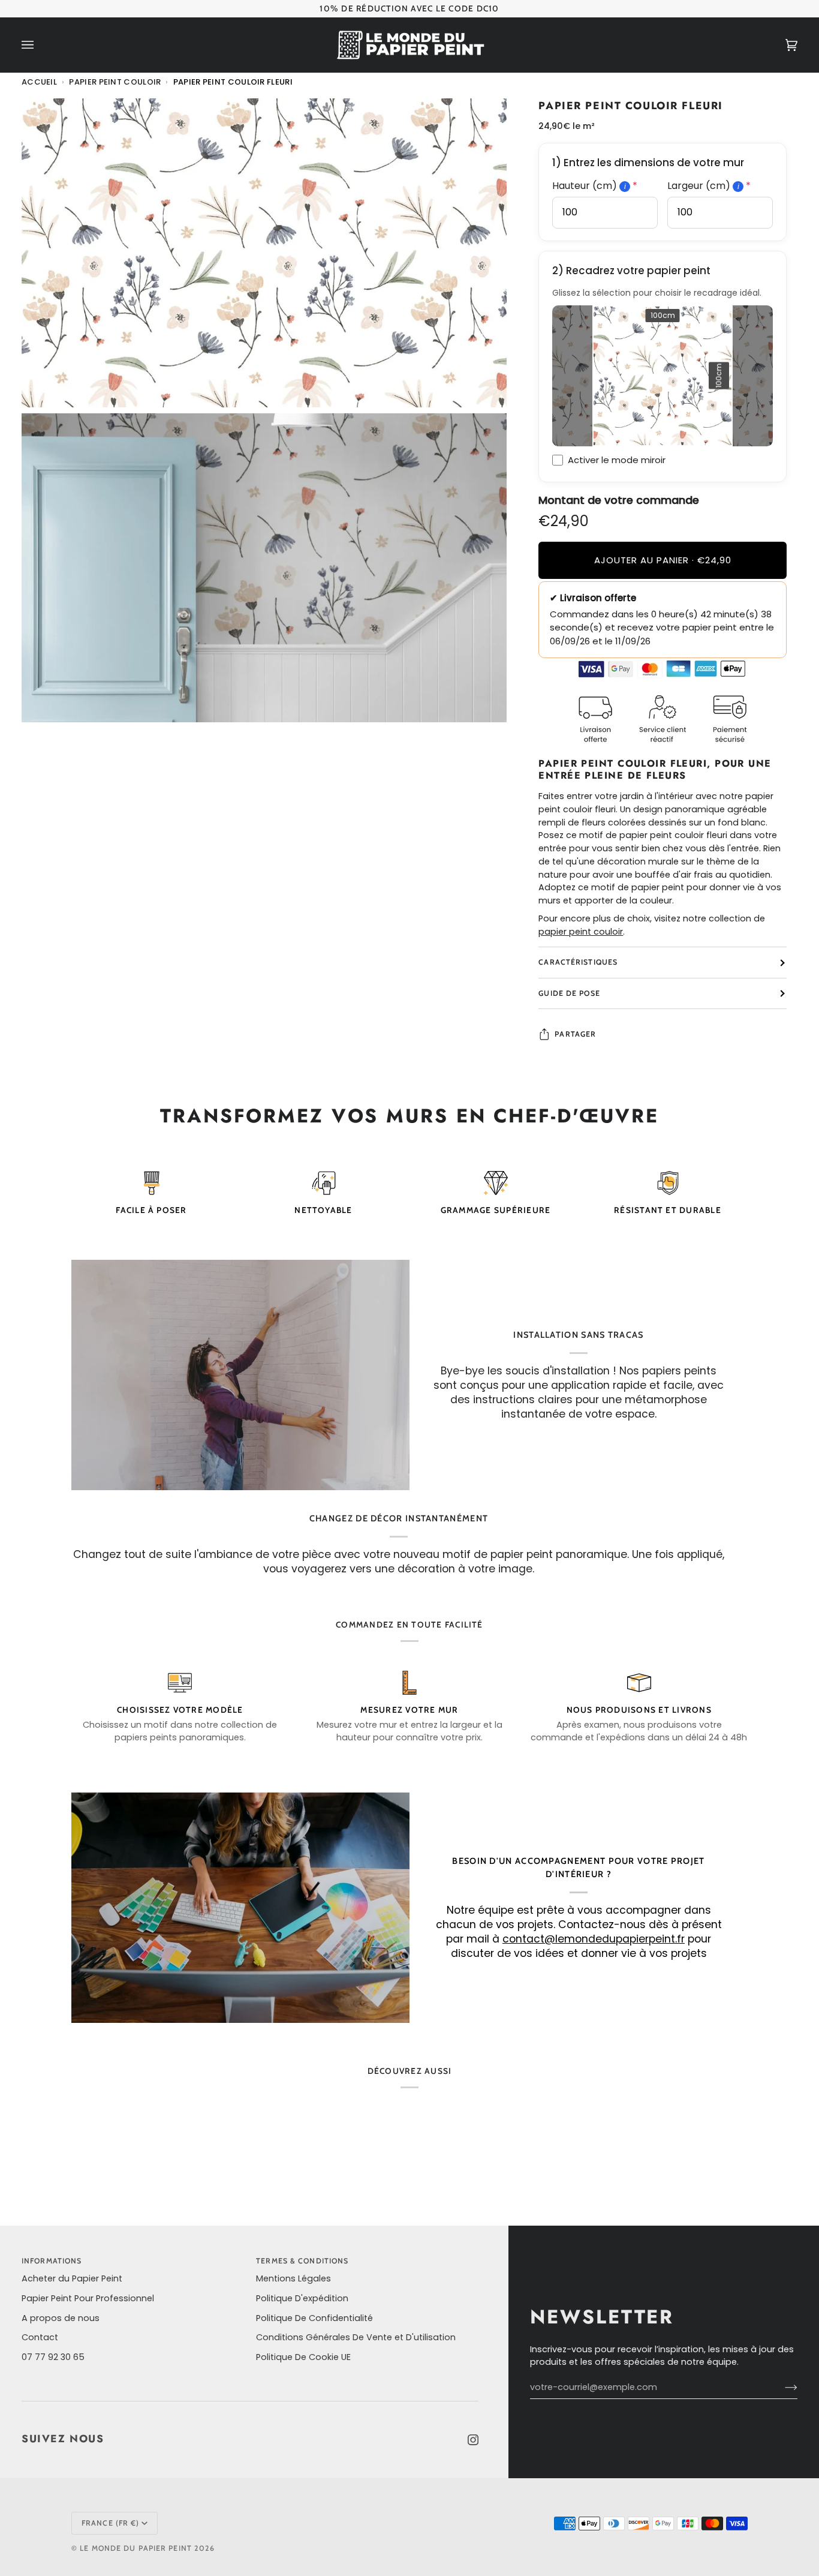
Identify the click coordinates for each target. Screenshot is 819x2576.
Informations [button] (52, 2261)
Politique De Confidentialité (314, 2318)
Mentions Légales (293, 2278)
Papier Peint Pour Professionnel (88, 2298)
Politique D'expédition (302, 2298)
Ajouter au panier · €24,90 (663, 560)
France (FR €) (110, 2523)
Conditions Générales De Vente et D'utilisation (356, 2337)
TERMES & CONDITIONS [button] (302, 2261)
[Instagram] (473, 2440)
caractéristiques (578, 962)
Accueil (39, 82)
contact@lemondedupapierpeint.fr (594, 1939)
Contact (40, 2337)
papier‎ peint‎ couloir (581, 932)
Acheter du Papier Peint (72, 2278)
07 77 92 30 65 (53, 2357)
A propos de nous (61, 2318)
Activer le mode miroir (617, 460)
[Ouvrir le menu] (40, 45)
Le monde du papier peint (136, 2548)
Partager (575, 1034)
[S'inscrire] (782, 2388)
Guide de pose (569, 993)
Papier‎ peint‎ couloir (115, 82)
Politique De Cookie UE (303, 2357)
